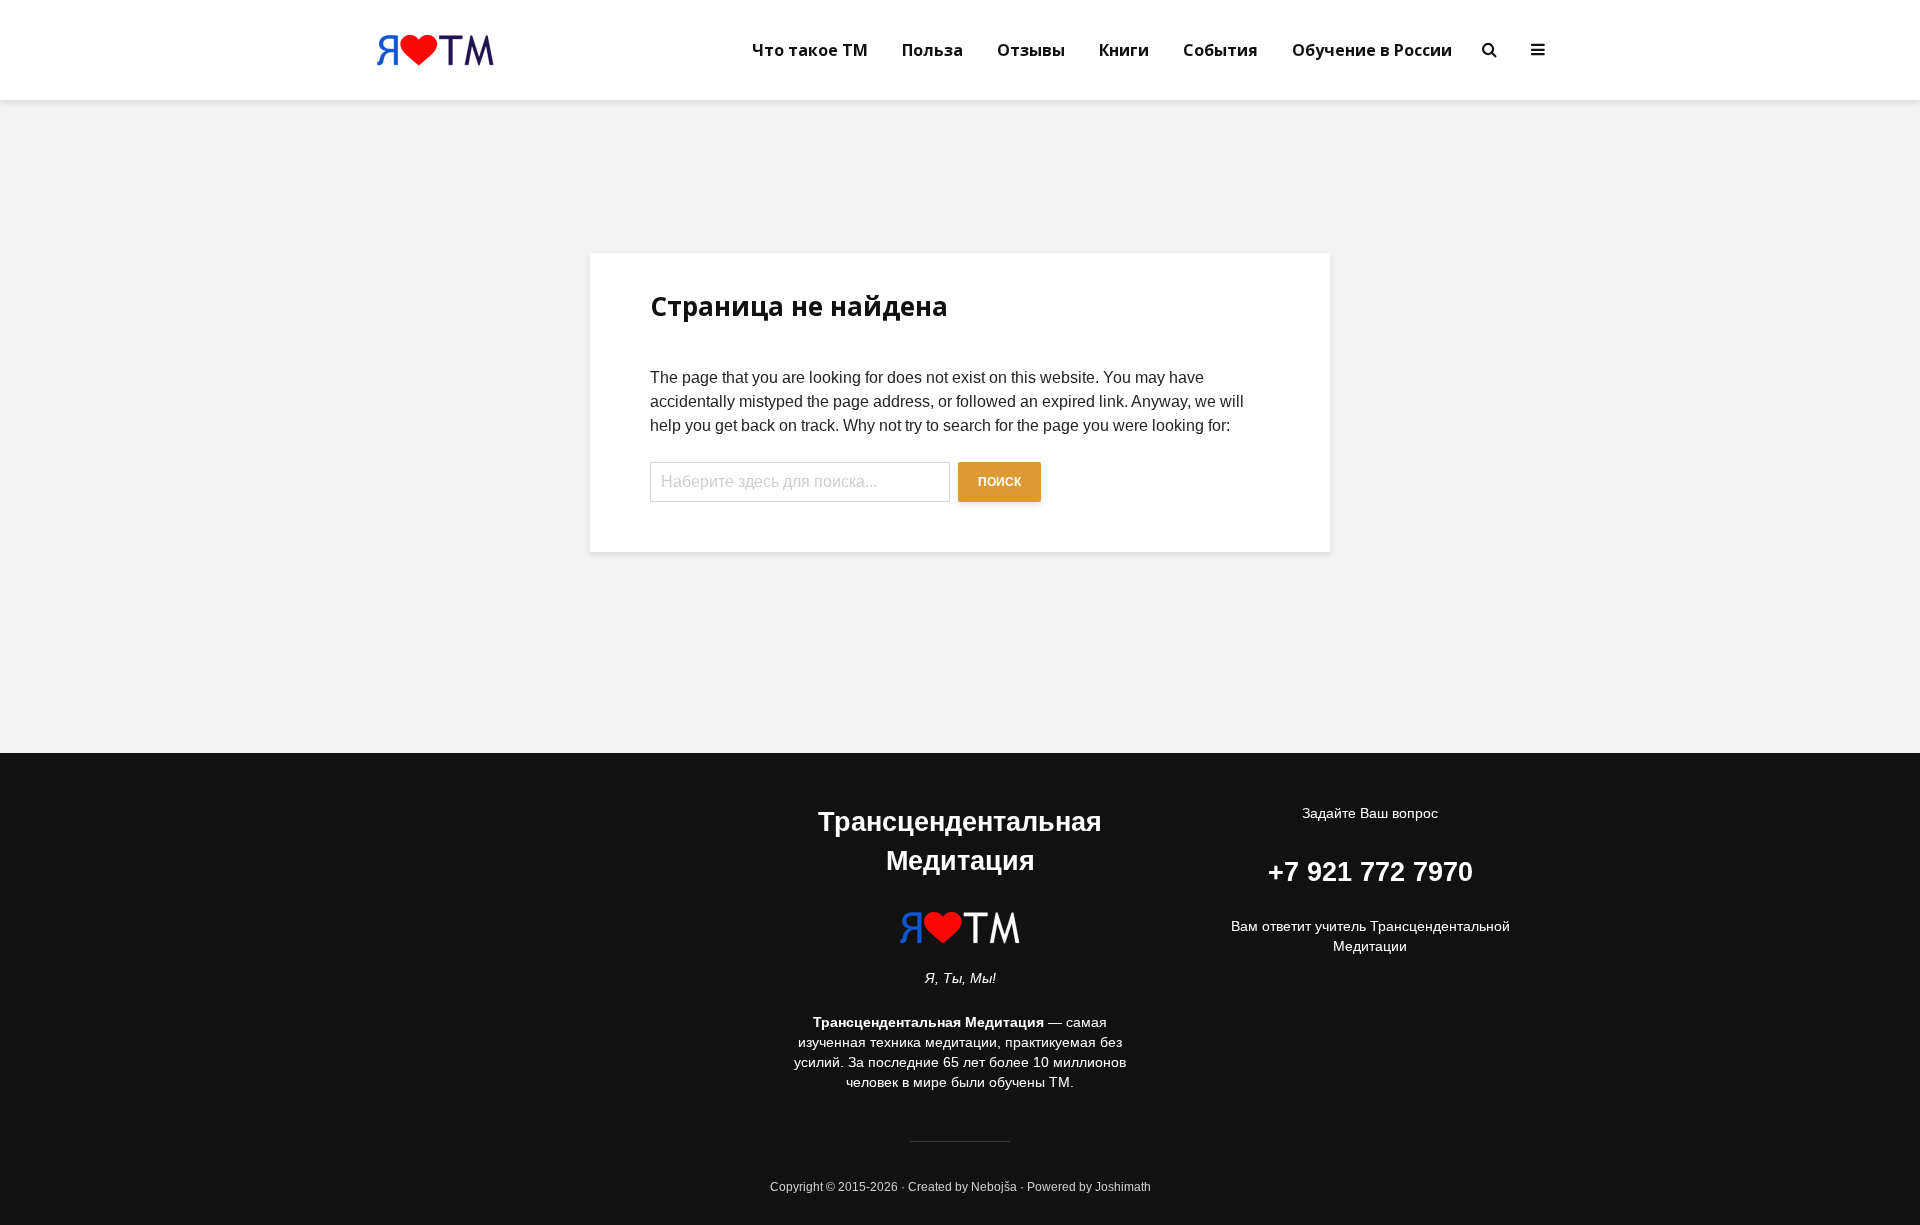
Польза (932, 50)
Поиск (999, 482)
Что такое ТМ (810, 50)
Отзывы (1031, 50)
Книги (1124, 50)
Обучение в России (1372, 50)
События (1220, 50)
